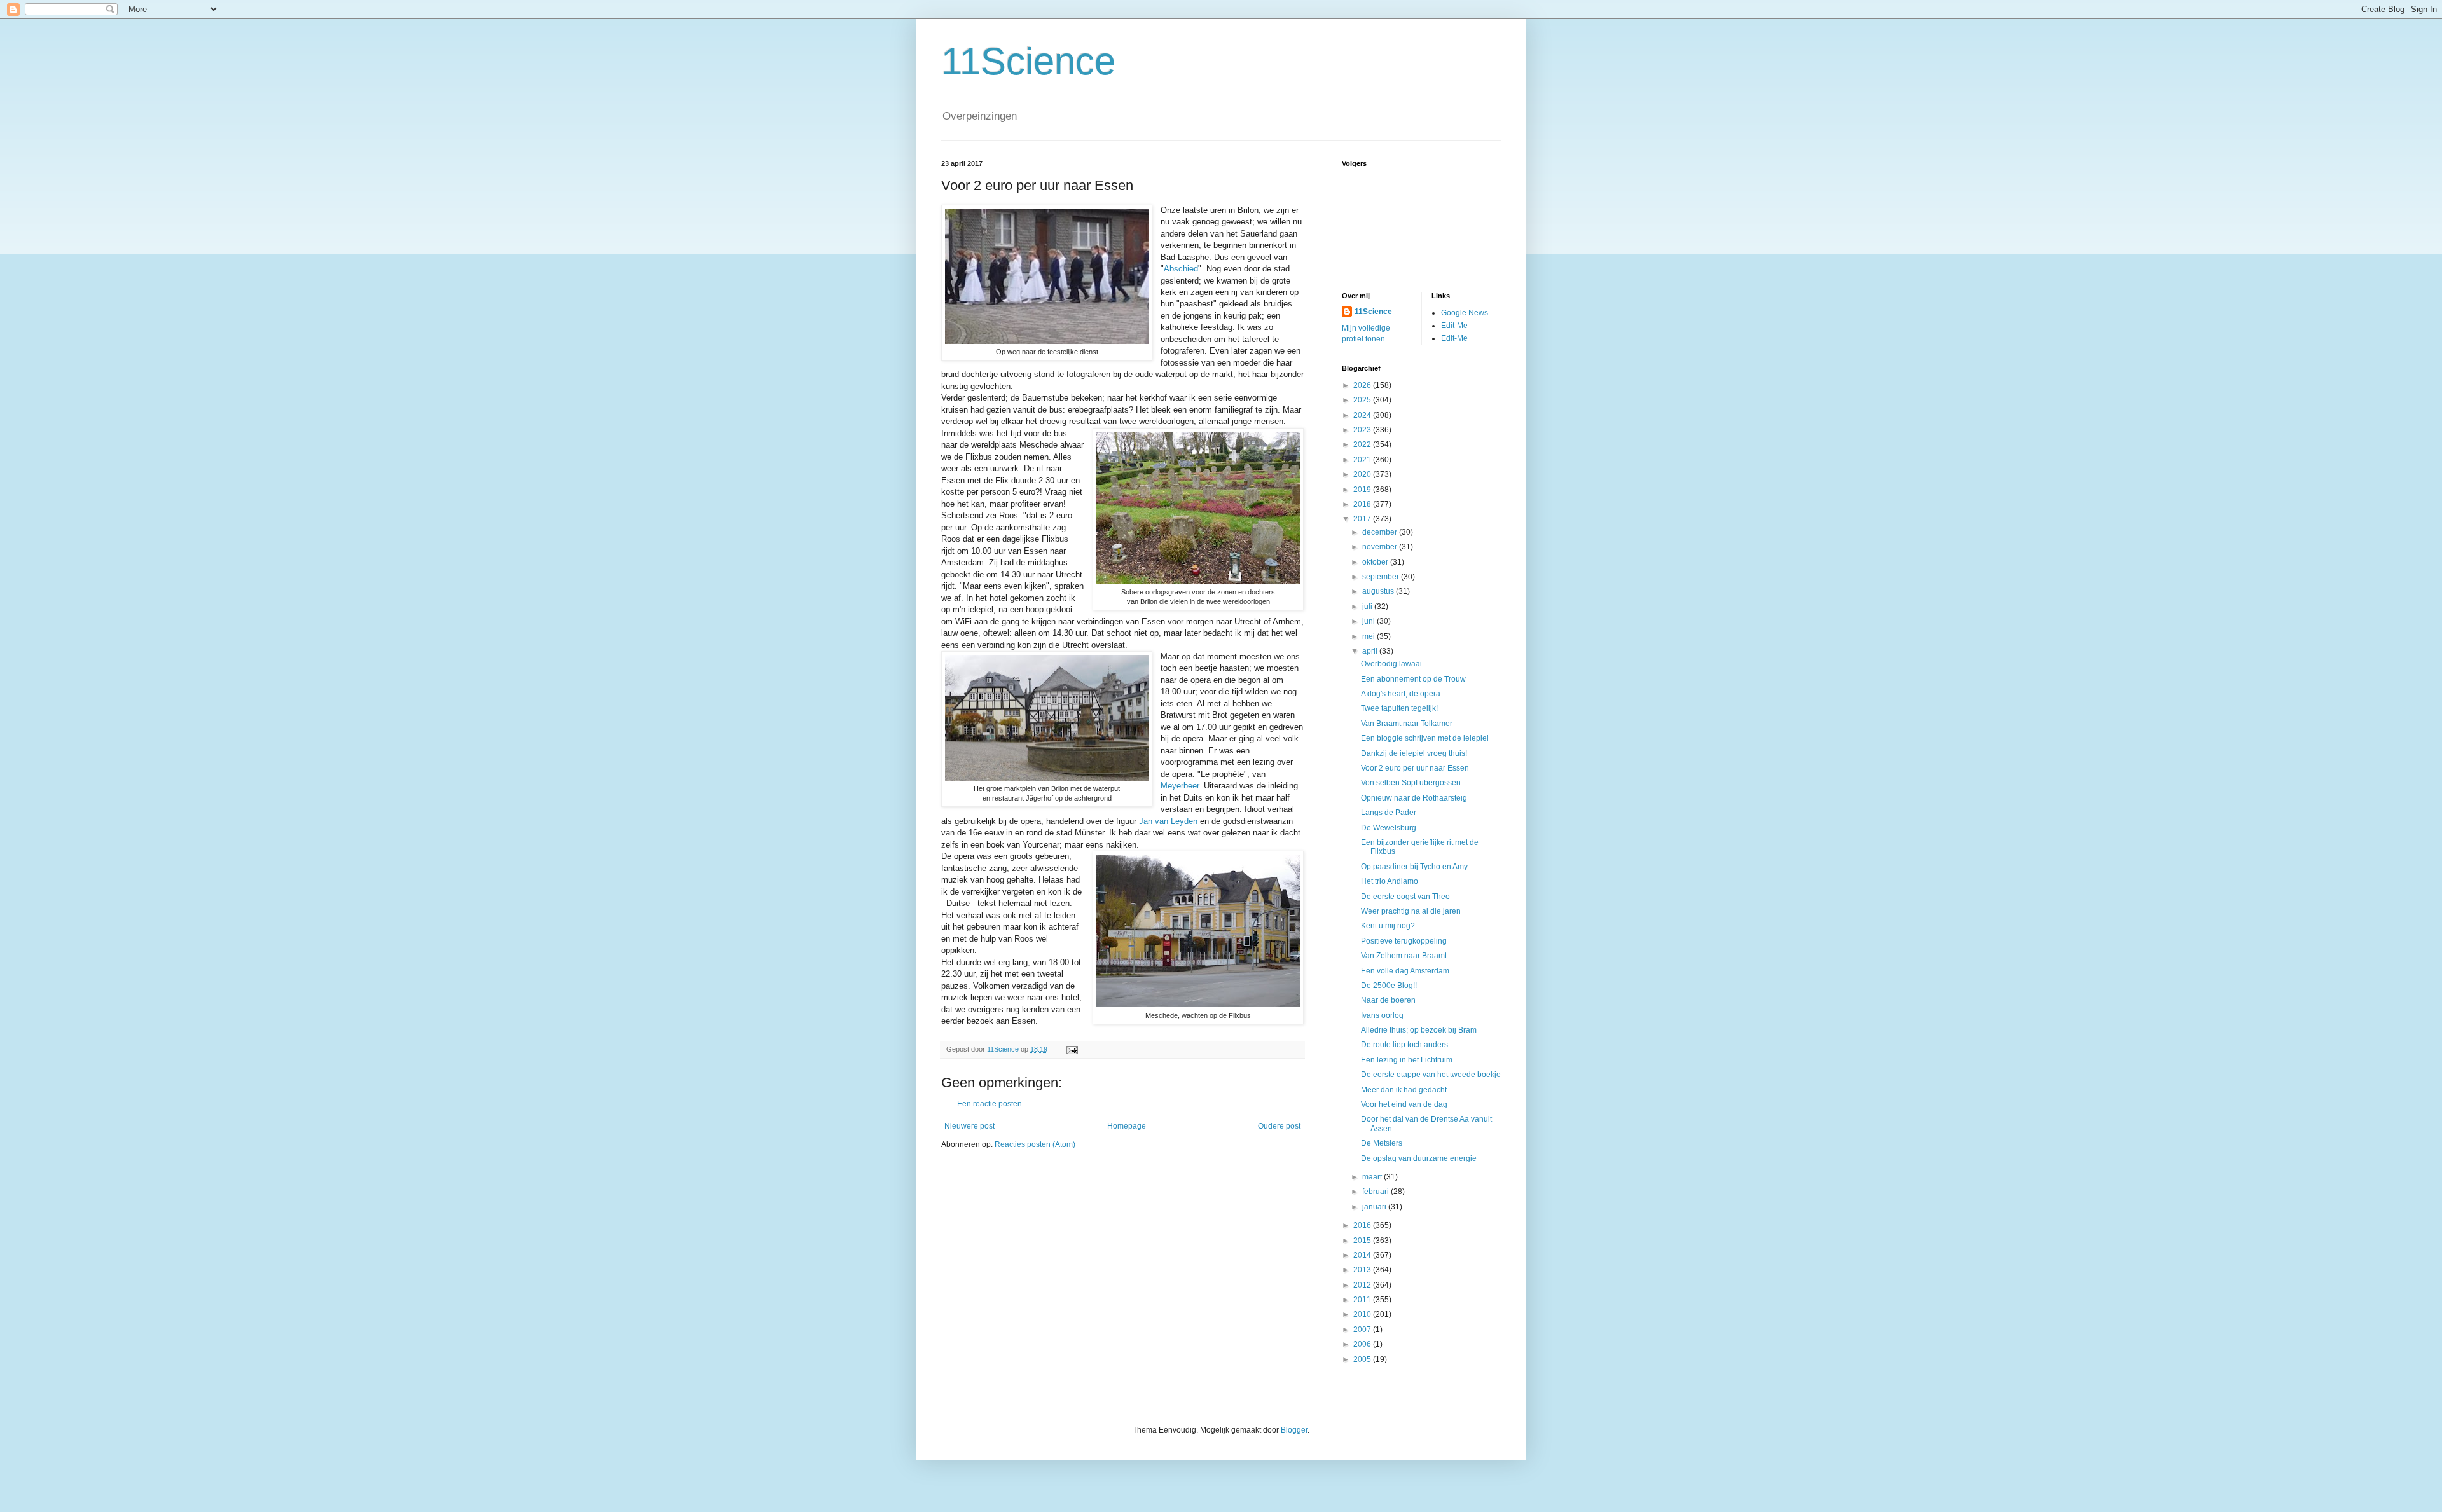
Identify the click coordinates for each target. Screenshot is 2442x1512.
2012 (1363, 1285)
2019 (1363, 490)
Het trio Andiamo (1390, 881)
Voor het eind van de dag (1404, 1104)
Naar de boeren (1388, 1000)
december (1381, 532)
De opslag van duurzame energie (1419, 1158)
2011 (1363, 1300)
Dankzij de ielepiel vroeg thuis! (1414, 753)
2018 (1363, 504)
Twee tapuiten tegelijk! (1399, 708)
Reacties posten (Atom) (1035, 1144)
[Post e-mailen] (1072, 1049)
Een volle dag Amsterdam (1405, 971)
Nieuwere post (969, 1126)
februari (1376, 1192)
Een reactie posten (990, 1104)
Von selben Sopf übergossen (1411, 783)
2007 (1363, 1330)
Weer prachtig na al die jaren (1411, 911)
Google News (1465, 313)
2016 (1363, 1225)
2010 (1363, 1314)
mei (1369, 636)
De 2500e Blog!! (1389, 986)
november (1381, 547)
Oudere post (1279, 1126)
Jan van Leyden (1168, 821)
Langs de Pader (1389, 813)
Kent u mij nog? (1388, 926)
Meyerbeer (1180, 786)
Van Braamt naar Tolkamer (1407, 724)
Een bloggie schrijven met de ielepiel (1425, 738)
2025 (1363, 400)
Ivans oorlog (1382, 1015)
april (1371, 651)
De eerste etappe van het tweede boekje (1431, 1075)
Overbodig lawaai (1391, 664)
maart (1373, 1177)
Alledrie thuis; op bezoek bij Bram (1419, 1030)
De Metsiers (1382, 1143)
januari (1375, 1207)
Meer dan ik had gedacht (1404, 1090)
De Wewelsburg (1389, 828)
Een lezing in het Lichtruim (1407, 1060)
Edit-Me (1454, 326)
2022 (1363, 444)
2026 (1363, 385)
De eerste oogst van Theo (1405, 897)
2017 (1363, 519)
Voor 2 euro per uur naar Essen (1415, 768)
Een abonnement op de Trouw (1413, 679)
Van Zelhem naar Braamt (1404, 956)
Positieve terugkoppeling (1404, 941)
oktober (1376, 562)
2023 (1363, 430)
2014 (1363, 1255)
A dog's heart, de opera (1401, 694)
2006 (1363, 1344)
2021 (1363, 460)
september (1382, 577)
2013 (1363, 1270)
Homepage (1127, 1126)
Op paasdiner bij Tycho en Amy (1414, 867)
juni (1369, 621)
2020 (1363, 474)
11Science (1028, 61)
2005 (1363, 1359)
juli (1368, 607)
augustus (1379, 591)
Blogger (1294, 1430)
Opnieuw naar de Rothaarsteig (1414, 798)
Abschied (1181, 269)
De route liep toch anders (1404, 1045)
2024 (1363, 415)
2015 (1363, 1241)
